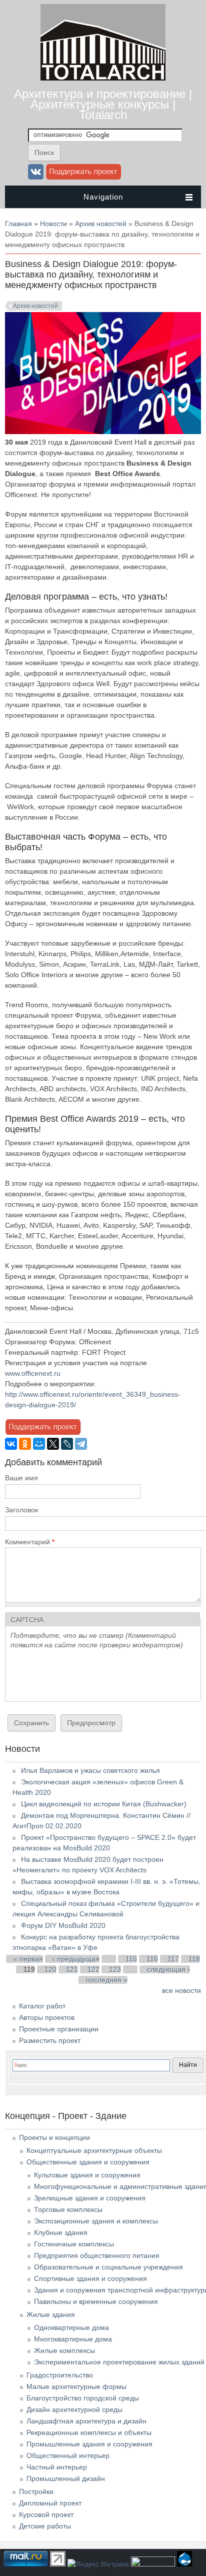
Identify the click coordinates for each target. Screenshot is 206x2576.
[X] (53, 1444)
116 (152, 1959)
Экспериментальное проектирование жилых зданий (119, 2362)
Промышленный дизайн (66, 2478)
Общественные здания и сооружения (88, 2162)
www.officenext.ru (33, 1373)
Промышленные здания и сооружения (89, 2444)
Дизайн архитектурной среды (74, 2409)
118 (194, 1959)
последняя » (107, 1980)
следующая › (168, 1969)
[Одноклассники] (25, 1444)
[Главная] (103, 78)
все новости (181, 1990)
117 (173, 1959)
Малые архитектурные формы (76, 2386)
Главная (18, 224)
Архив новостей (101, 224)
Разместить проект (50, 2040)
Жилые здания (51, 2314)
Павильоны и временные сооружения (96, 2301)
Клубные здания (61, 2232)
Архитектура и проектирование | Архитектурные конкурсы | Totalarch (103, 104)
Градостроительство (60, 2375)
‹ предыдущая (76, 1959)
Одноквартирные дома (71, 2327)
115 (131, 1959)
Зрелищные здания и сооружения (90, 2198)
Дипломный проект (50, 2503)
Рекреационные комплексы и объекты (89, 2432)
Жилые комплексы (64, 2350)
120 (50, 1969)
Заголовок (21, 1510)
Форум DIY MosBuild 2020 (63, 1925)
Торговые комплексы (68, 2209)
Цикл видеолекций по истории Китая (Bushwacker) (104, 1804)
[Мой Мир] (39, 1444)
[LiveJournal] (67, 1444)
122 (93, 1969)
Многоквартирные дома (73, 2339)
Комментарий (30, 1542)
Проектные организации (59, 2029)
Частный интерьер (57, 2467)
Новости (53, 224)
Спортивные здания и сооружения (90, 2278)
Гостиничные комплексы (74, 2244)
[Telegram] (81, 1444)
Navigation (103, 197)
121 (72, 1969)
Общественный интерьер (68, 2455)
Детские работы (45, 2526)
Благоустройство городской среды (83, 2398)
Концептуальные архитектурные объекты (94, 2150)
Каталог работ (42, 2006)
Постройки (36, 2491)
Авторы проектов (47, 2017)
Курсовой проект (46, 2514)
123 (115, 1969)
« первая (28, 1959)
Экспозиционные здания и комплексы (96, 2221)
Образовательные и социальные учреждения (108, 2267)
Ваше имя (21, 1478)
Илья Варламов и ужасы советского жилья (90, 1770)
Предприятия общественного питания (97, 2255)
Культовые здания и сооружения (87, 2175)
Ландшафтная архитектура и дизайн (86, 2421)
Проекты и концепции (54, 2137)
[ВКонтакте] (11, 1444)
